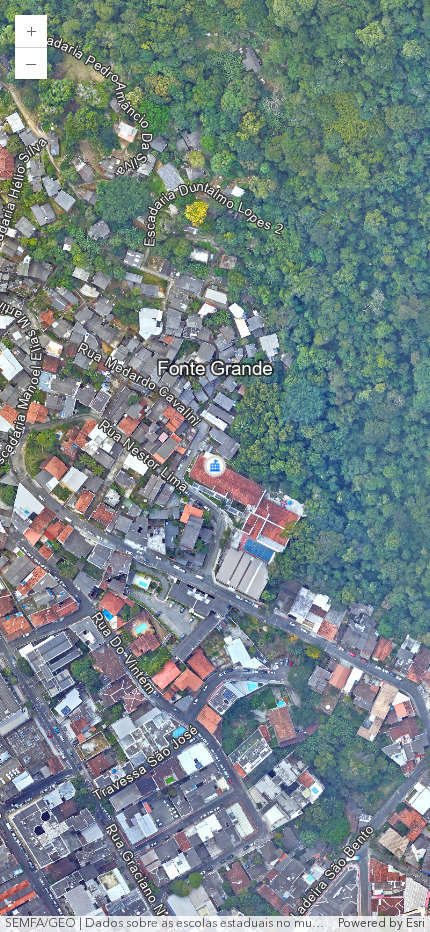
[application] (215, 466)
